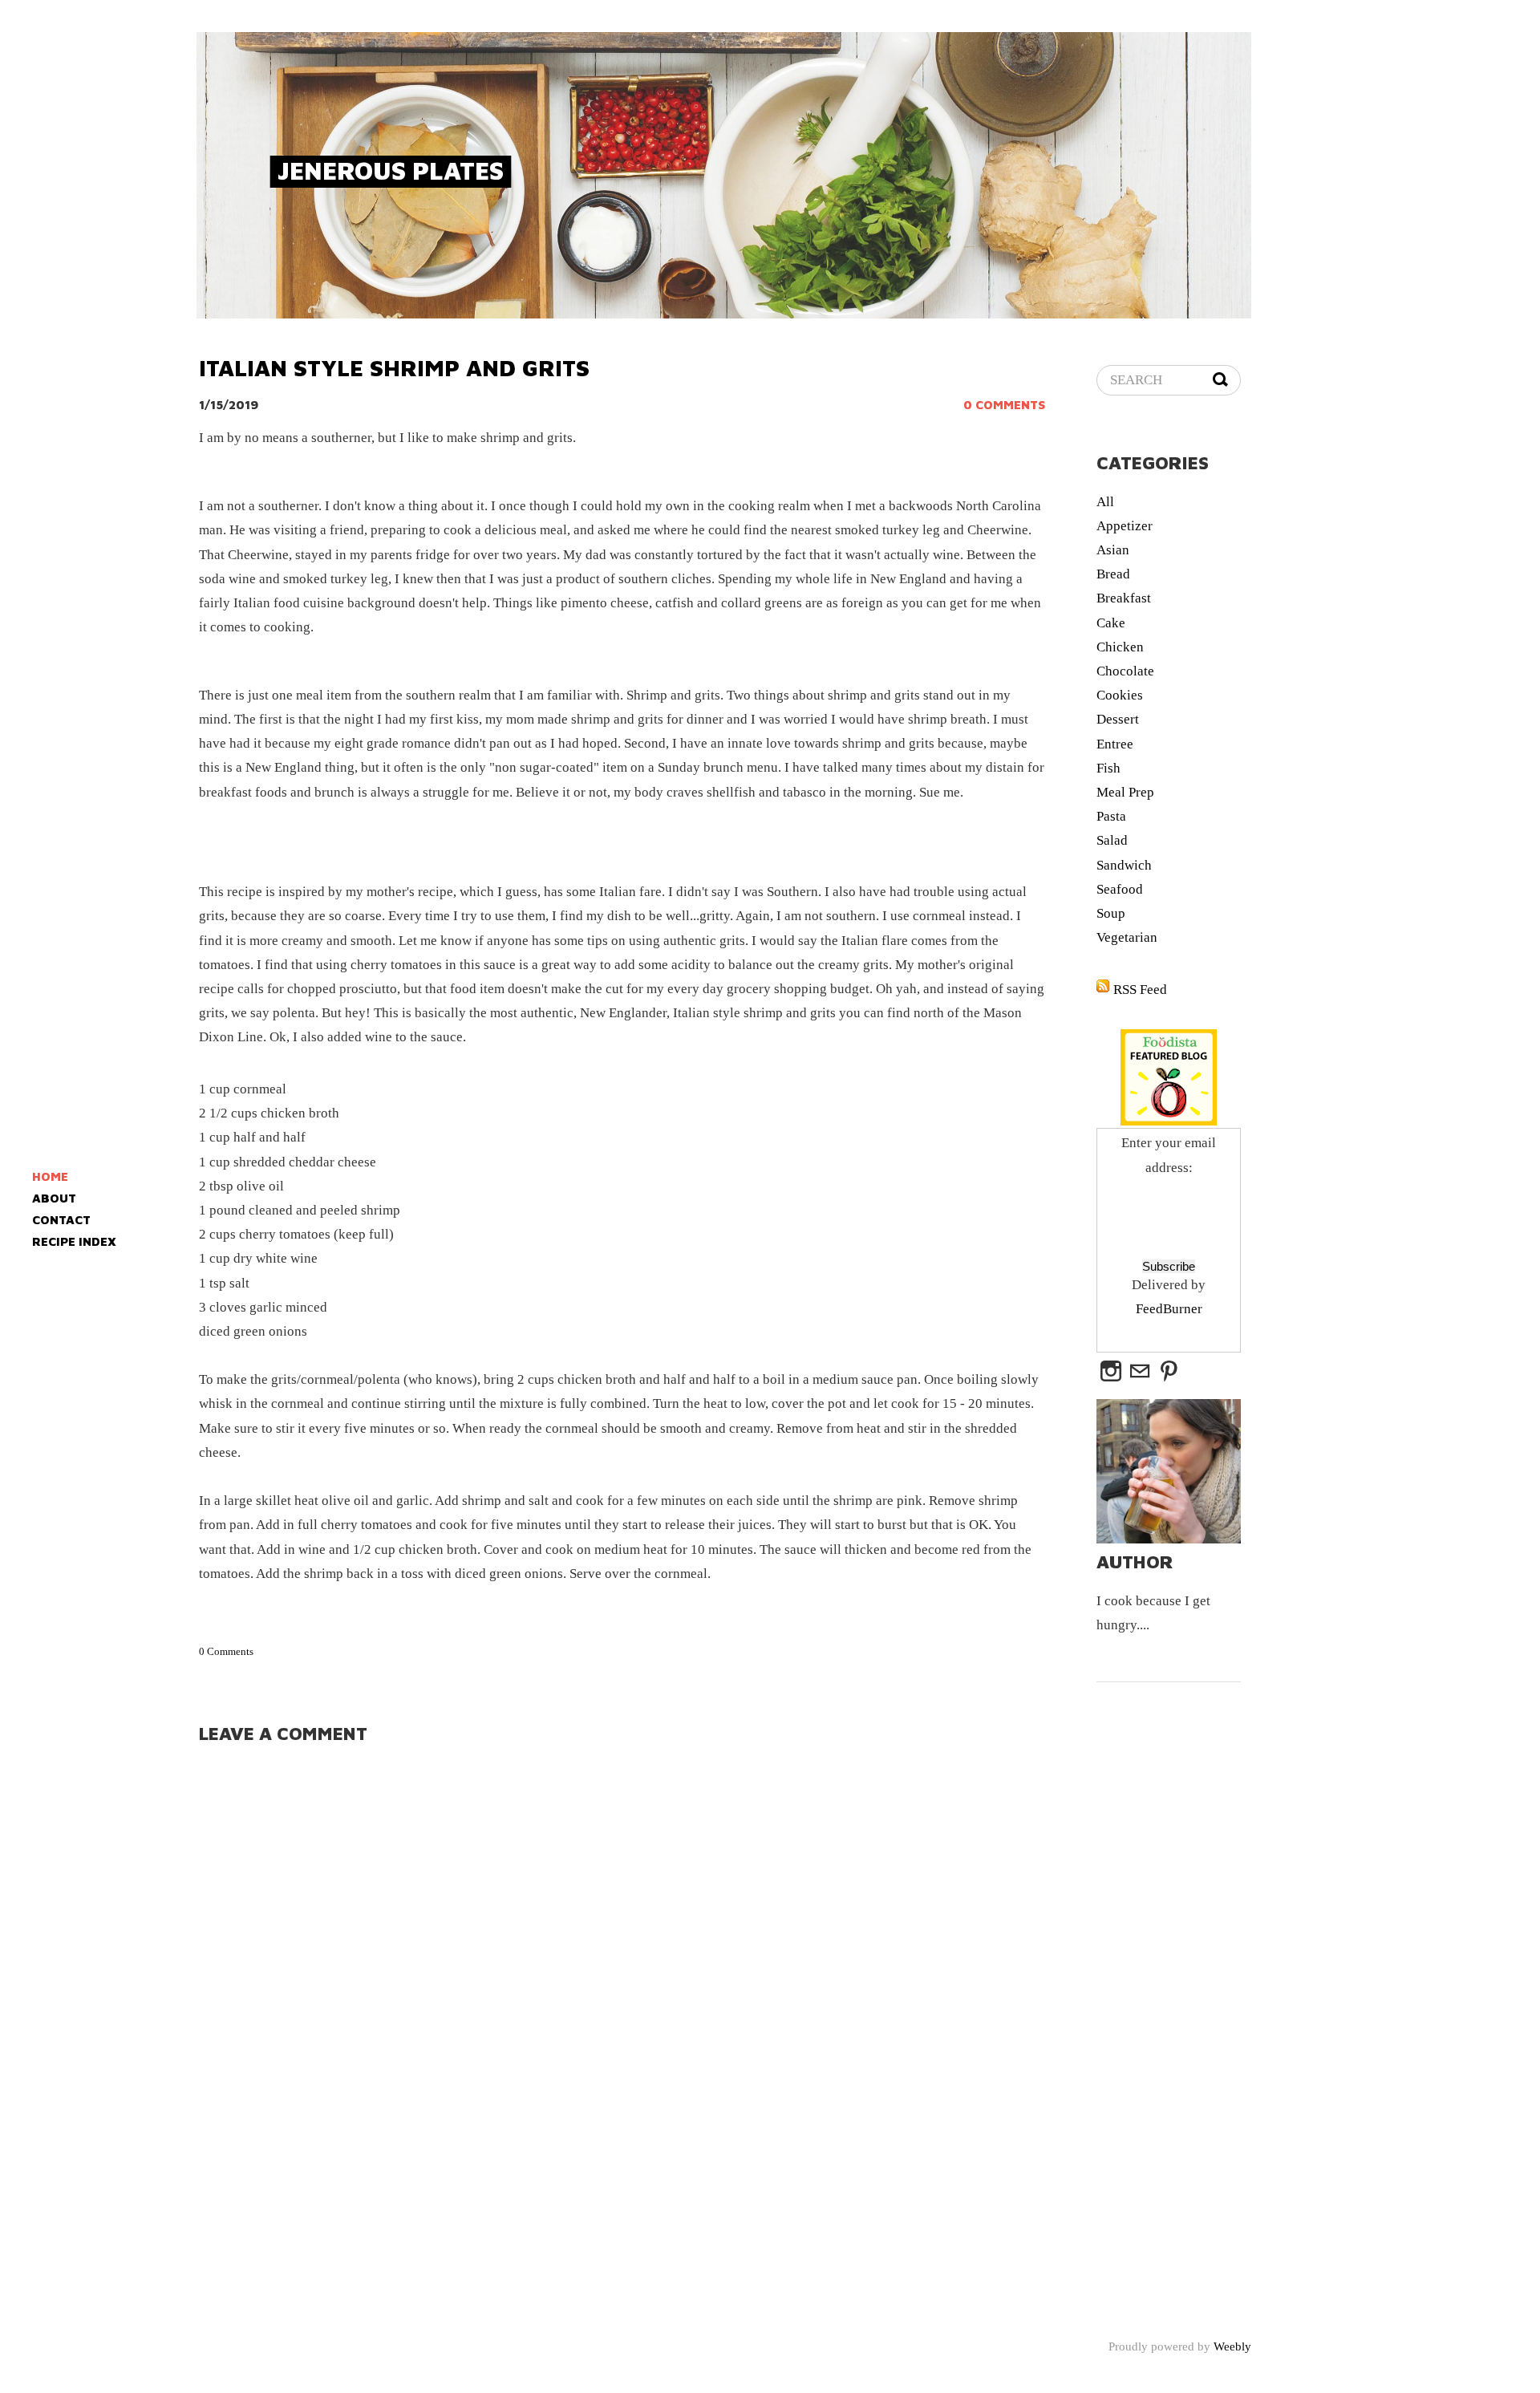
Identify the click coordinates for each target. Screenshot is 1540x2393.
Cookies (1120, 695)
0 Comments (1004, 405)
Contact (61, 1220)
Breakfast (1124, 598)
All (1105, 502)
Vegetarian (1127, 937)
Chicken (1120, 647)
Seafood (1120, 889)
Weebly (1232, 2346)
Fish (1108, 768)
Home (50, 1176)
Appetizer (1125, 526)
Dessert (1118, 719)
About (54, 1198)
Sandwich (1124, 865)
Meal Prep (1125, 792)
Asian (1113, 550)
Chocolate (1125, 671)
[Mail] (1140, 1372)
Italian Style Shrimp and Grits (394, 368)
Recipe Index (74, 1241)
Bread (1113, 574)
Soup (1111, 913)
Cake (1111, 623)
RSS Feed (1140, 990)
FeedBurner (1169, 1309)
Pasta (1111, 816)
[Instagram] (1111, 1372)
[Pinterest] (1169, 1372)
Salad (1112, 840)
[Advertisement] (1284, 428)
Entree (1115, 744)
